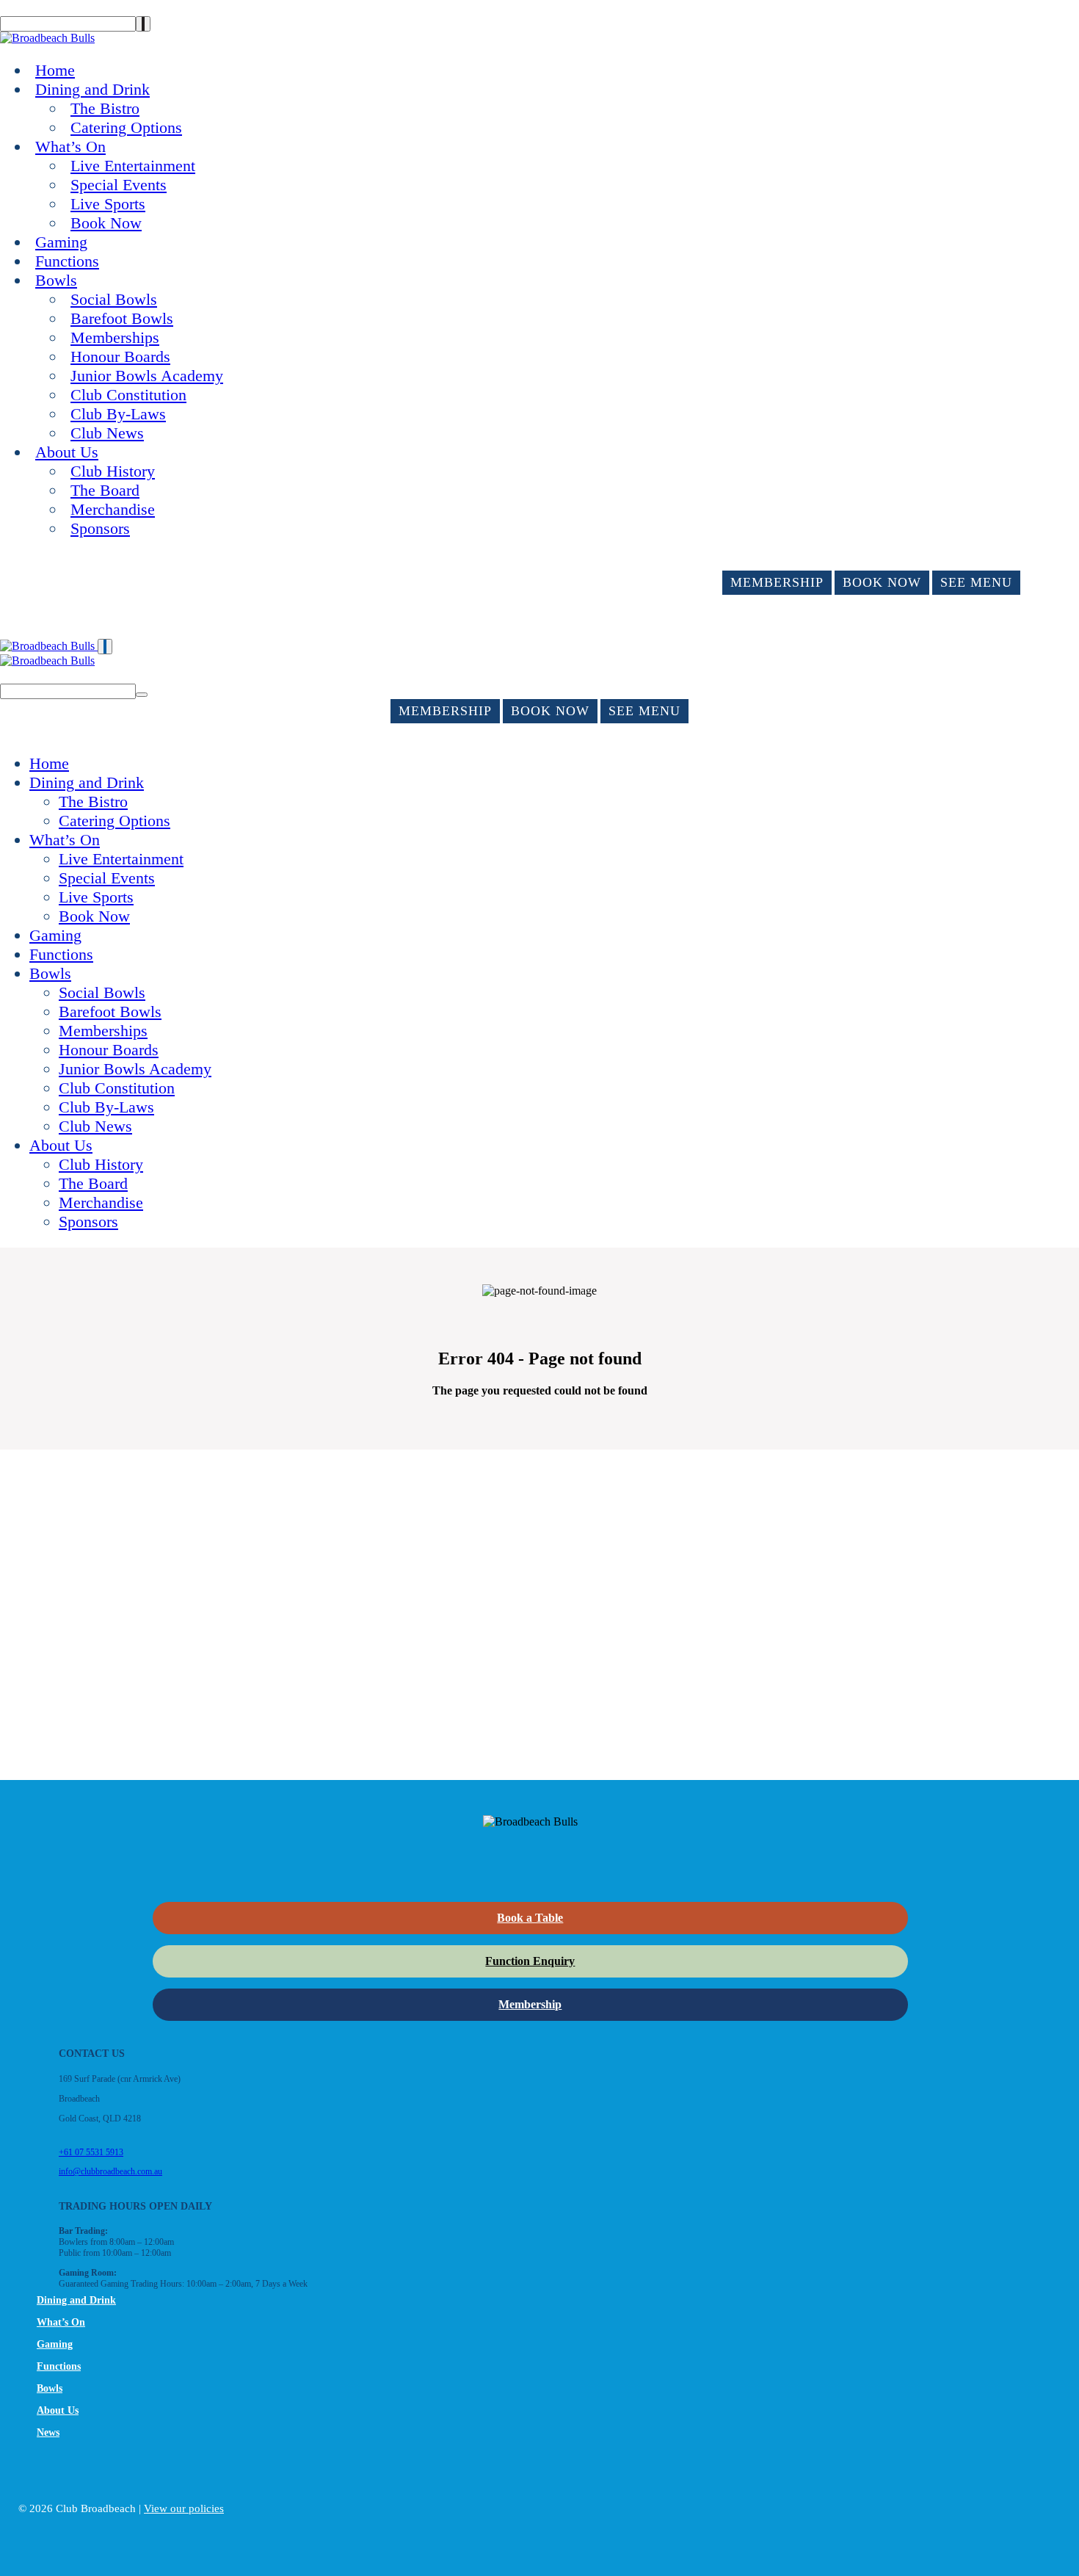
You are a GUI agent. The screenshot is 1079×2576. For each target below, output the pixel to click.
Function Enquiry (530, 1961)
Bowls (56, 280)
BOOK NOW (882, 582)
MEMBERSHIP (777, 582)
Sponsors (100, 528)
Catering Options (126, 127)
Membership (530, 2004)
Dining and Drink (92, 89)
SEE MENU (976, 582)
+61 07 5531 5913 (91, 2152)
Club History (113, 471)
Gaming (61, 242)
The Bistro (105, 108)
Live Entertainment (133, 166)
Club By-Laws (118, 414)
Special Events (119, 185)
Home (55, 70)
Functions (67, 261)
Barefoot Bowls (122, 318)
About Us (67, 452)
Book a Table (530, 1918)
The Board (105, 490)
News (48, 2432)
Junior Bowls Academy (147, 376)
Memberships (115, 337)
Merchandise (113, 509)
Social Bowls (114, 299)
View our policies (184, 2508)
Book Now (106, 223)
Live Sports (108, 204)
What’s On (70, 146)
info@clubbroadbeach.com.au (110, 2171)
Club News (107, 433)
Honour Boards (120, 357)
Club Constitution (128, 395)
